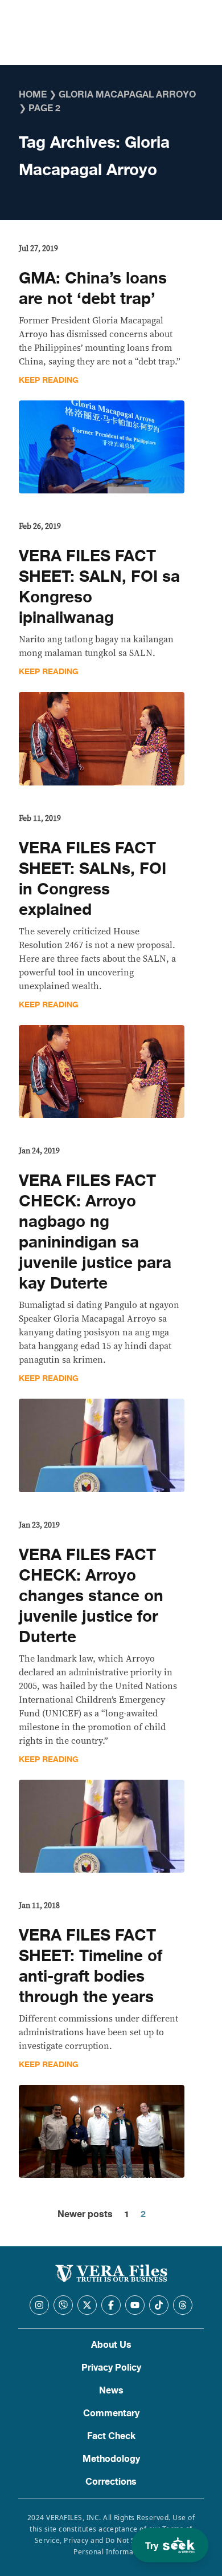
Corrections (111, 2482)
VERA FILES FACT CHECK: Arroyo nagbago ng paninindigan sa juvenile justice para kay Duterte (95, 1232)
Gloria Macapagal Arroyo (127, 95)
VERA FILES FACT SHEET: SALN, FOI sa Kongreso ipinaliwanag (99, 587)
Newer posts (85, 2214)
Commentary (111, 2413)
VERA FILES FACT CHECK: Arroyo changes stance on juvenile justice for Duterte (91, 1596)
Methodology (111, 2459)
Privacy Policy (111, 2368)
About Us (111, 2345)
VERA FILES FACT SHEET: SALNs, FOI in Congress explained (92, 879)
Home (33, 95)
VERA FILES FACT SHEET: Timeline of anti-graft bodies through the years (91, 1966)
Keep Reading (49, 380)
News (111, 2391)
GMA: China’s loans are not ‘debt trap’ (93, 289)
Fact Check (111, 2436)
